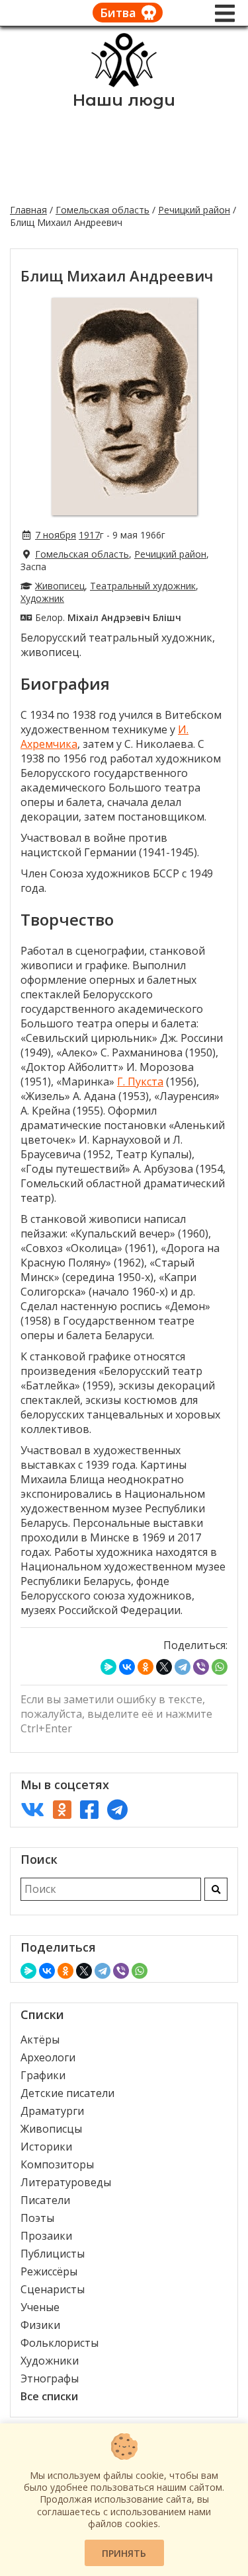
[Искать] (216, 1889)
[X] (164, 1667)
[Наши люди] (124, 83)
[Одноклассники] (145, 1667)
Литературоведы (66, 2182)
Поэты (37, 2218)
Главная (28, 210)
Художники (50, 2361)
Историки (46, 2147)
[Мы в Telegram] (117, 1809)
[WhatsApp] (220, 1667)
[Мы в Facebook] (89, 1809)
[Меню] (225, 13)
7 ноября (56, 535)
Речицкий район (194, 210)
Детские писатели (67, 2093)
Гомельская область (103, 210)
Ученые (40, 2307)
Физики (40, 2325)
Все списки (49, 2396)
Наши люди (124, 100)
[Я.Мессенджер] (108, 1667)
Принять (124, 2553)
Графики (43, 2075)
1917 (89, 535)
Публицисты (53, 2254)
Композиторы (57, 2164)
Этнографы (50, 2378)
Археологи (48, 2057)
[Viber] (201, 1667)
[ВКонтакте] (127, 1667)
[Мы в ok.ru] (62, 1809)
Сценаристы (53, 2289)
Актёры (40, 2040)
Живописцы (51, 2129)
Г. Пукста (140, 1082)
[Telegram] (183, 1667)
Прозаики (46, 2236)
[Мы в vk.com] (32, 1809)
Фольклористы (60, 2343)
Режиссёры (49, 2271)
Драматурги (52, 2111)
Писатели (45, 2200)
